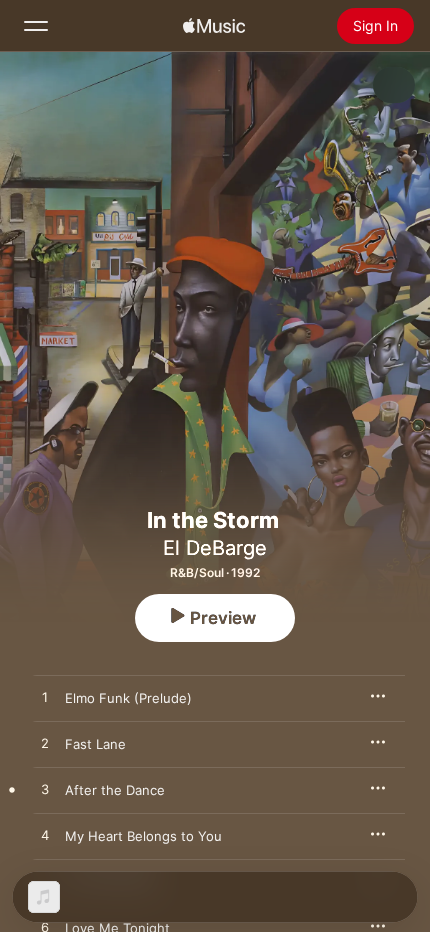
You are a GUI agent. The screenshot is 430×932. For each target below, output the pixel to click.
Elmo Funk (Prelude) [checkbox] (128, 698)
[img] (214, 26)
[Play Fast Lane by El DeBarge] (45, 744)
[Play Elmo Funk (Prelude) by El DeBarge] (45, 698)
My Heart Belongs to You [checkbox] (143, 836)
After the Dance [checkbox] (115, 790)
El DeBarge (215, 548)
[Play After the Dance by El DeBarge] (45, 790)
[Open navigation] (36, 26)
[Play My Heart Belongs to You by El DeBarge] (45, 836)
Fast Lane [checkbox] (95, 744)
